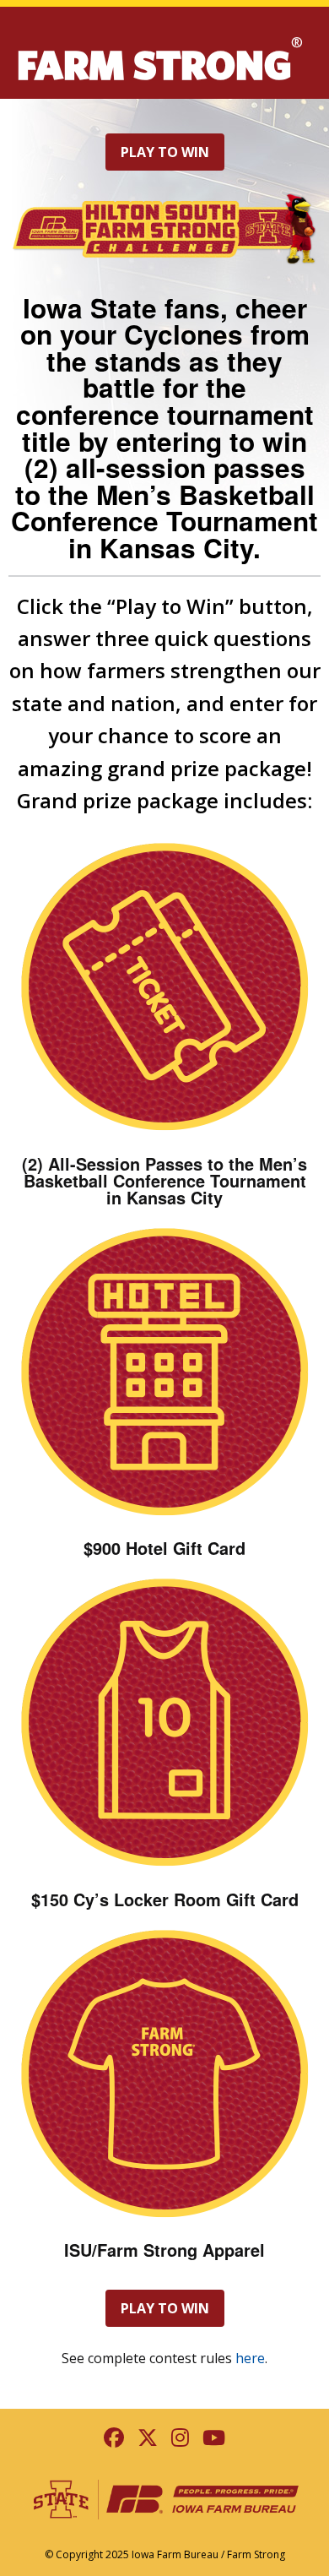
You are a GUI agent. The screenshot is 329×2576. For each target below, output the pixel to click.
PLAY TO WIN (165, 152)
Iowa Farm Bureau (175, 2554)
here (250, 2358)
